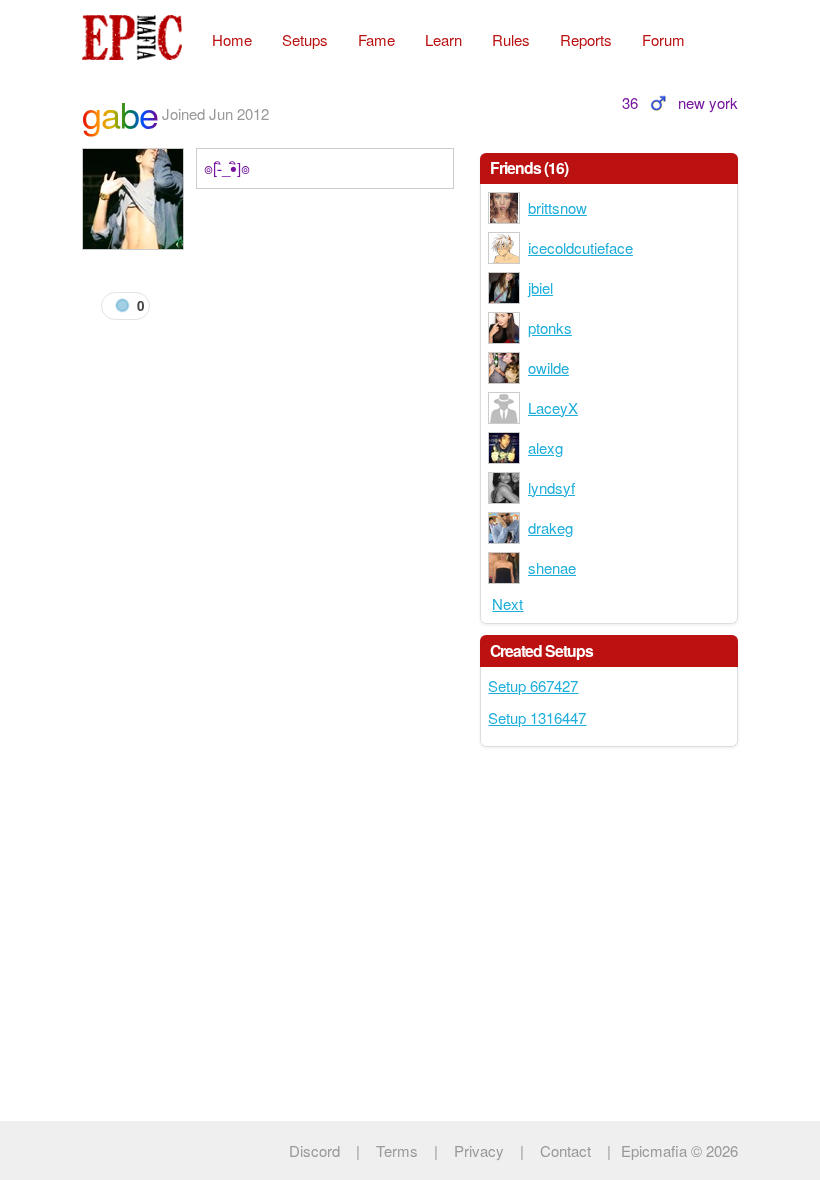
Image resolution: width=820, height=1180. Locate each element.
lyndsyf (551, 487)
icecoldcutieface (580, 247)
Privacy (479, 1150)
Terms (397, 1150)
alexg (545, 447)
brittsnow (557, 207)
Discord (314, 1150)
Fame (376, 39)
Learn (443, 39)
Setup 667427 (533, 685)
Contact (565, 1150)
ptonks (550, 327)
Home (232, 39)
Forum (663, 39)
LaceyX (553, 407)
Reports (586, 39)
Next (507, 603)
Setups (305, 39)
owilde (548, 367)
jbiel (540, 287)
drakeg (550, 527)
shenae (552, 567)
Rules (511, 39)
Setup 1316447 (537, 717)
